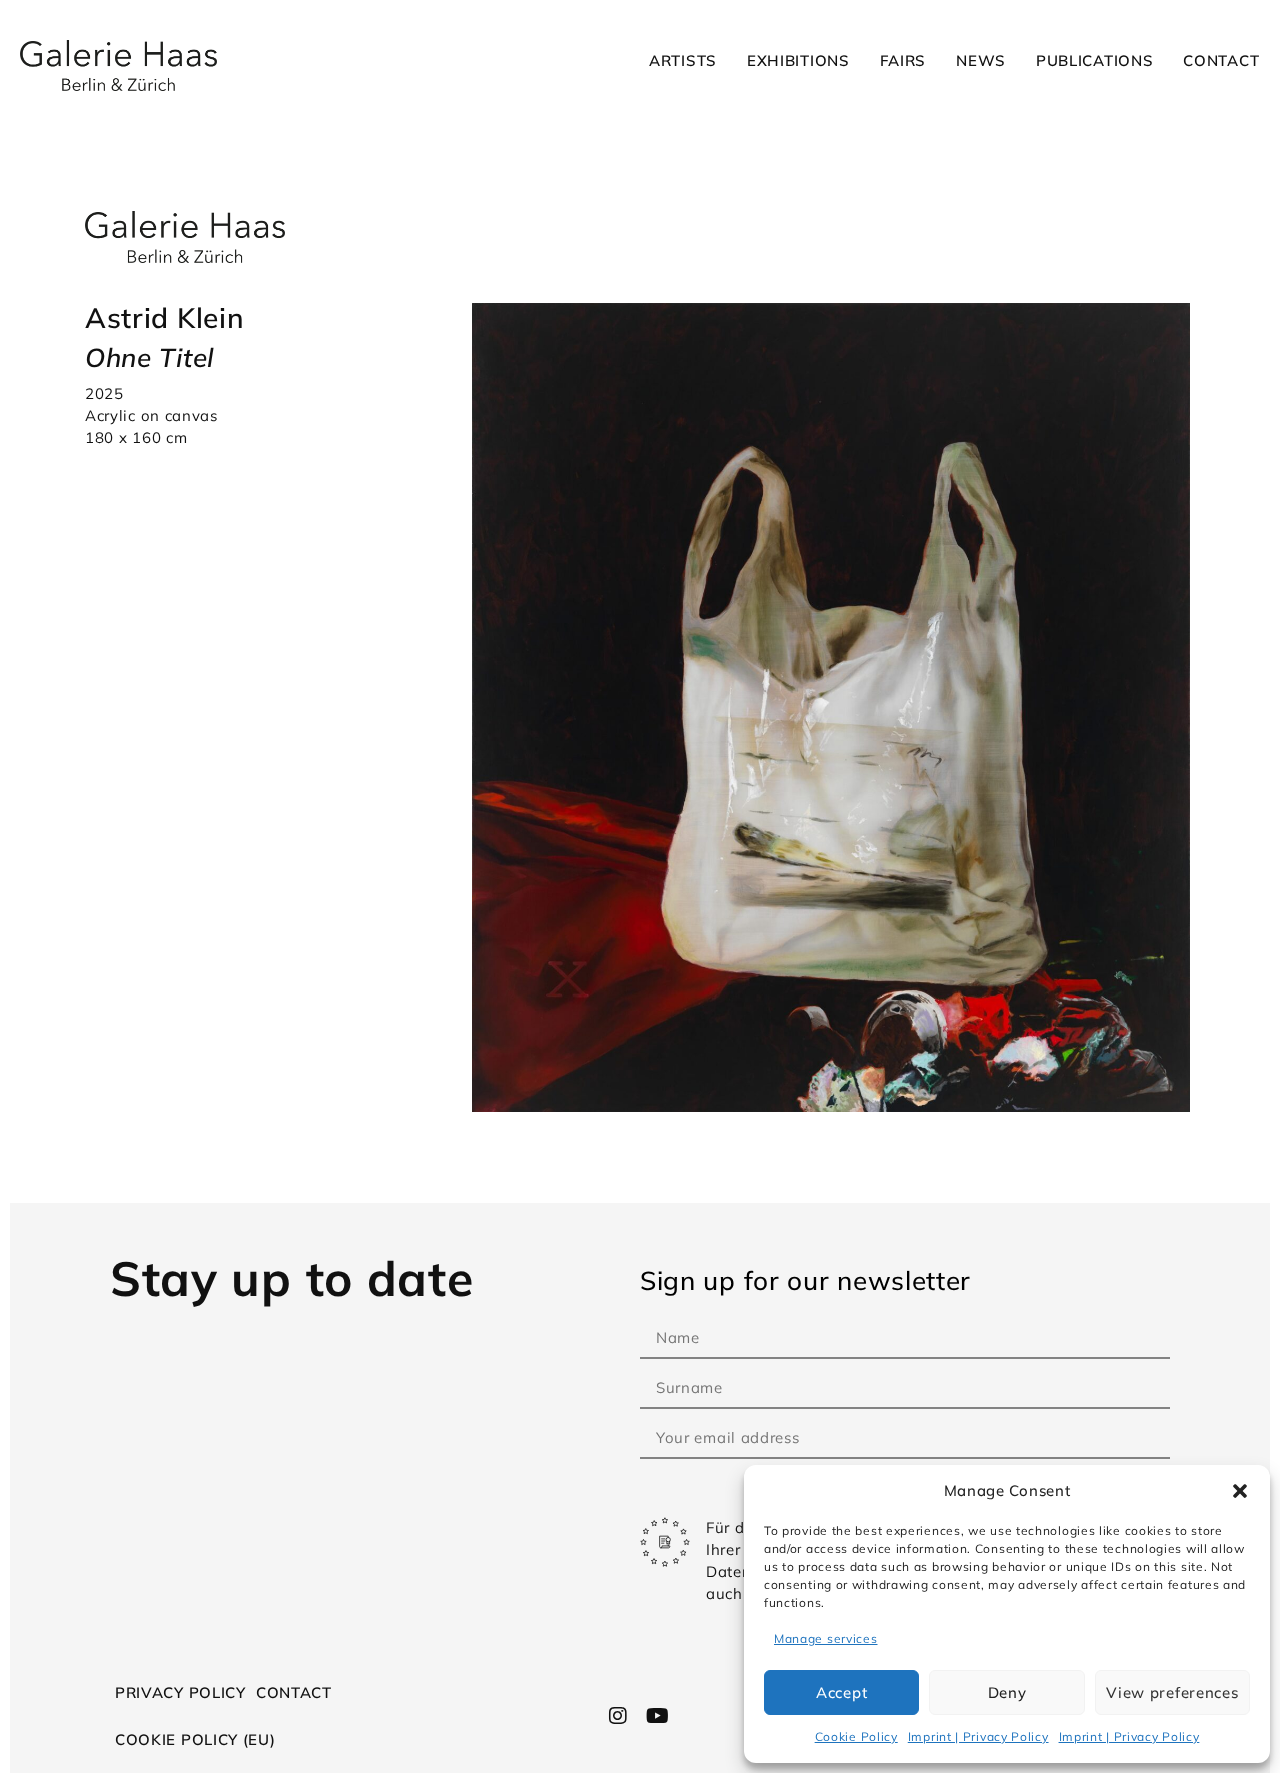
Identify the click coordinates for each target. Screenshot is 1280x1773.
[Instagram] (619, 1716)
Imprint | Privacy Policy (978, 1736)
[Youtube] (657, 1716)
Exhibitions (798, 60)
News (981, 60)
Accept (841, 1692)
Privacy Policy (180, 1692)
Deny (1007, 1692)
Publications (1094, 60)
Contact (1221, 60)
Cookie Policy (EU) (195, 1739)
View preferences (1172, 1692)
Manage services (826, 1638)
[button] (1240, 1491)
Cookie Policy (856, 1736)
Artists (683, 60)
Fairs (903, 60)
